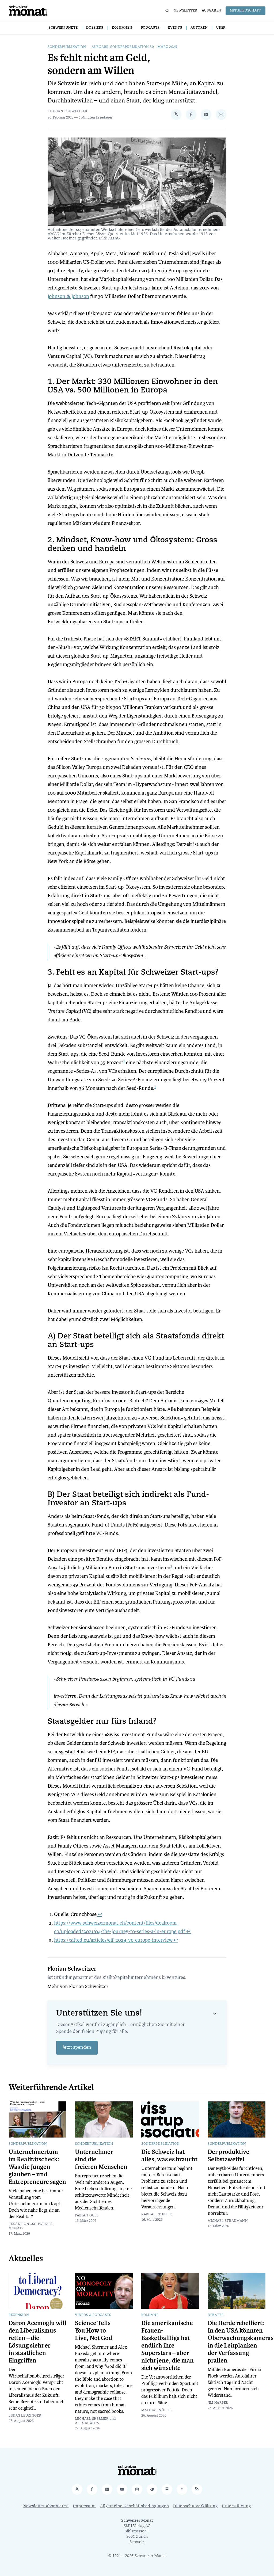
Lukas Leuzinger (25, 2416)
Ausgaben (212, 11)
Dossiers (95, 28)
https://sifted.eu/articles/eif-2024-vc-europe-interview (113, 1940)
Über (221, 28)
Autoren (199, 28)
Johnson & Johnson (68, 296)
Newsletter (186, 11)
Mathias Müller (157, 2410)
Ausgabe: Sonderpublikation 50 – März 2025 (134, 47)
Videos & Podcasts (93, 2315)
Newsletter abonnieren (46, 2506)
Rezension (19, 2315)
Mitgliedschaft (246, 11)
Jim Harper (218, 2403)
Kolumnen (122, 28)
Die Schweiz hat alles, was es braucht (169, 2156)
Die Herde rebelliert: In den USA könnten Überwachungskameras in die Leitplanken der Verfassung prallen (241, 2342)
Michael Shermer (92, 2419)
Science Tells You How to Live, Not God (94, 2331)
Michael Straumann (228, 2221)
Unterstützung (236, 2506)
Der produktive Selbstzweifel (229, 2156)
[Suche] (167, 11)
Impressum (84, 2506)
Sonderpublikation (67, 47)
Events (175, 28)
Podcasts (150, 28)
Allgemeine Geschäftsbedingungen (135, 2506)
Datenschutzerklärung (195, 2506)
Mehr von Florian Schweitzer (78, 1987)
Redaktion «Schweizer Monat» (31, 2226)
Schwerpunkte (63, 28)
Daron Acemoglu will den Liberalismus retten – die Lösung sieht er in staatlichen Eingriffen (37, 2342)
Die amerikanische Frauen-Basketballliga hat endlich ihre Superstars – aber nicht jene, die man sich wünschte (168, 2346)
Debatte (216, 2315)
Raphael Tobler (157, 2215)
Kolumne (150, 2315)
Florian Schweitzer (68, 111)
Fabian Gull (87, 2216)
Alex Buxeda (87, 2423)
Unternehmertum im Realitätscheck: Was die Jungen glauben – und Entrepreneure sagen (37, 2167)
